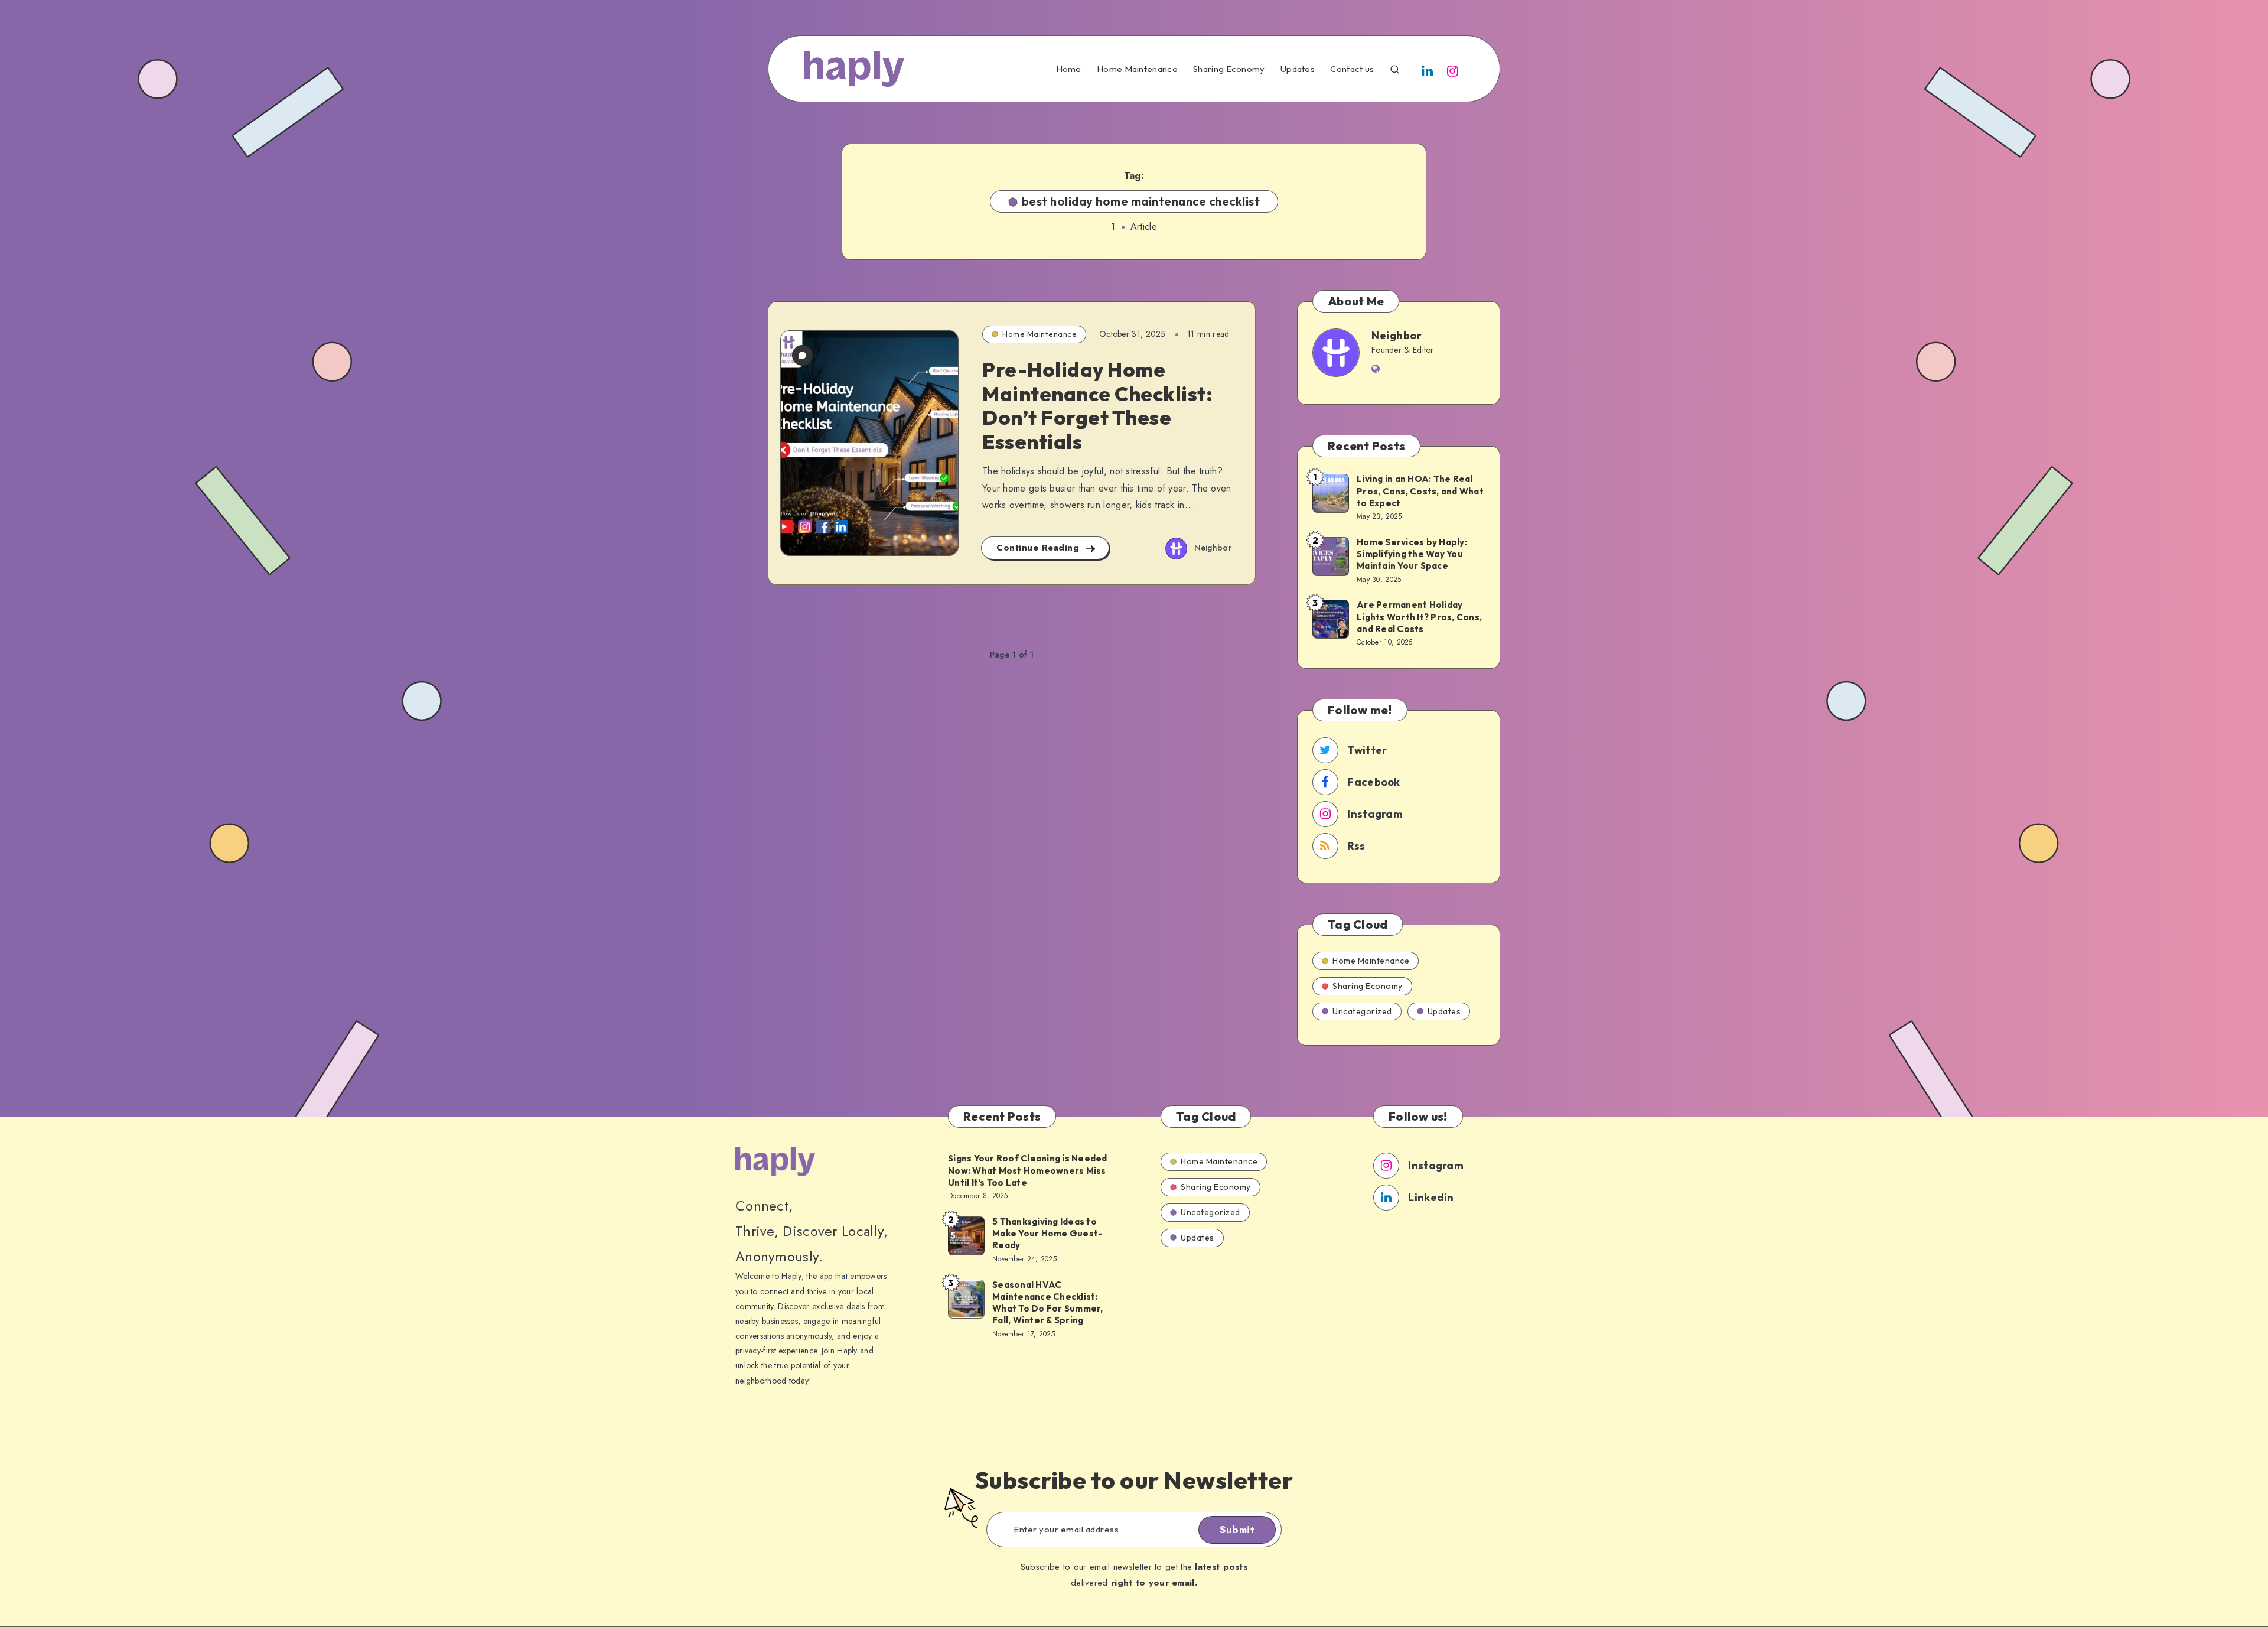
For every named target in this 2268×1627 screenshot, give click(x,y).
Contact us (1352, 69)
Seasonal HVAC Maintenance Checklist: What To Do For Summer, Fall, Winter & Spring (1048, 1303)
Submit (1237, 1530)
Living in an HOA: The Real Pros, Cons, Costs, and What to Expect (1420, 491)
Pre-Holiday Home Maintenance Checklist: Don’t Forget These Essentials (1097, 406)
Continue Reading (1039, 548)
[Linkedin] (1428, 70)
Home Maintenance (1137, 69)
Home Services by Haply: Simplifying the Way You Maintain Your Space (1412, 554)
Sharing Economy (1229, 69)
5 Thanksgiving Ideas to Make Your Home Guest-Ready (1047, 1234)
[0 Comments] (802, 355)
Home (1069, 69)
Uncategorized (1362, 1011)
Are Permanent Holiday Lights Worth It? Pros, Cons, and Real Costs (1419, 617)
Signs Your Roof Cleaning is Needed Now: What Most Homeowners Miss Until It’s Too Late (1028, 1170)
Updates (1298, 69)
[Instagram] (1453, 70)
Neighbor (1397, 335)
